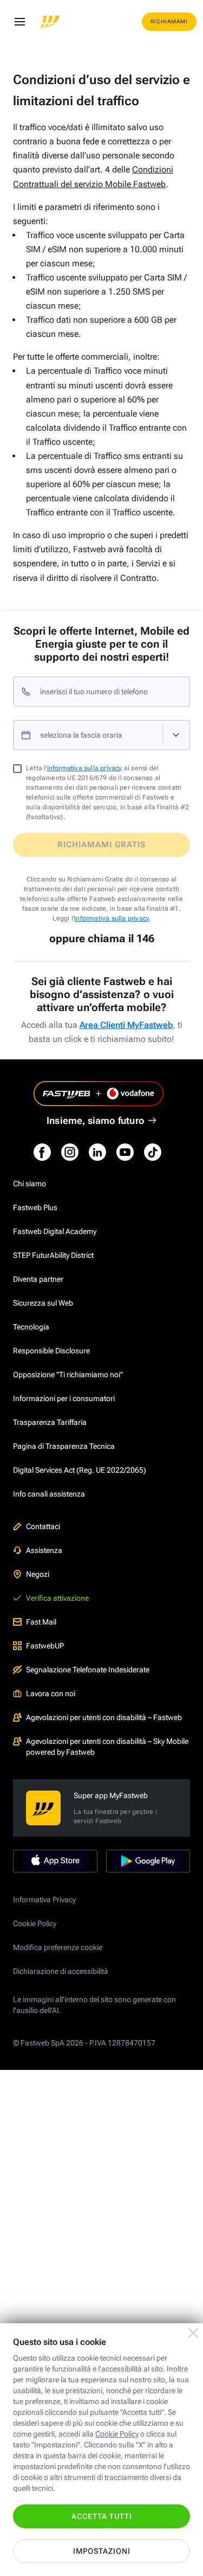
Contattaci (43, 1526)
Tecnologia (31, 1327)
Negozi (38, 1574)
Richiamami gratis (101, 845)
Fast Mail (41, 1622)
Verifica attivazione (57, 1598)
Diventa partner (38, 1279)
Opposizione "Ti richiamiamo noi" (68, 1375)
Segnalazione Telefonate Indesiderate (88, 1670)
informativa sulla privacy (85, 768)
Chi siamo (30, 1184)
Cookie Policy (35, 1923)
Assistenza (44, 1550)
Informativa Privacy (44, 1900)
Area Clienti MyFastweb (126, 1025)
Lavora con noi (51, 1693)
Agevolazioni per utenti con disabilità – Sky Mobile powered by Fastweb (107, 1747)
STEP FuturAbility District (53, 1255)
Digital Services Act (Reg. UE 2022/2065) (80, 1470)
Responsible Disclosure (51, 1351)
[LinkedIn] (97, 1152)
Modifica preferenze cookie (58, 1947)
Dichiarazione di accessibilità (61, 1971)
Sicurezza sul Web (43, 1303)
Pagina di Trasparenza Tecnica (64, 1446)
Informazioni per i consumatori (64, 1398)
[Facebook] (42, 1152)
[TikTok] (153, 1152)
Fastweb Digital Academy (55, 1231)
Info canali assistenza (49, 1494)
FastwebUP (45, 1646)
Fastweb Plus (35, 1207)
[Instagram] (70, 1152)
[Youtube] (125, 1152)
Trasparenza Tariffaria (50, 1422)
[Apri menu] (19, 22)
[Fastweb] (50, 22)
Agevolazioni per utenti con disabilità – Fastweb (104, 1717)
